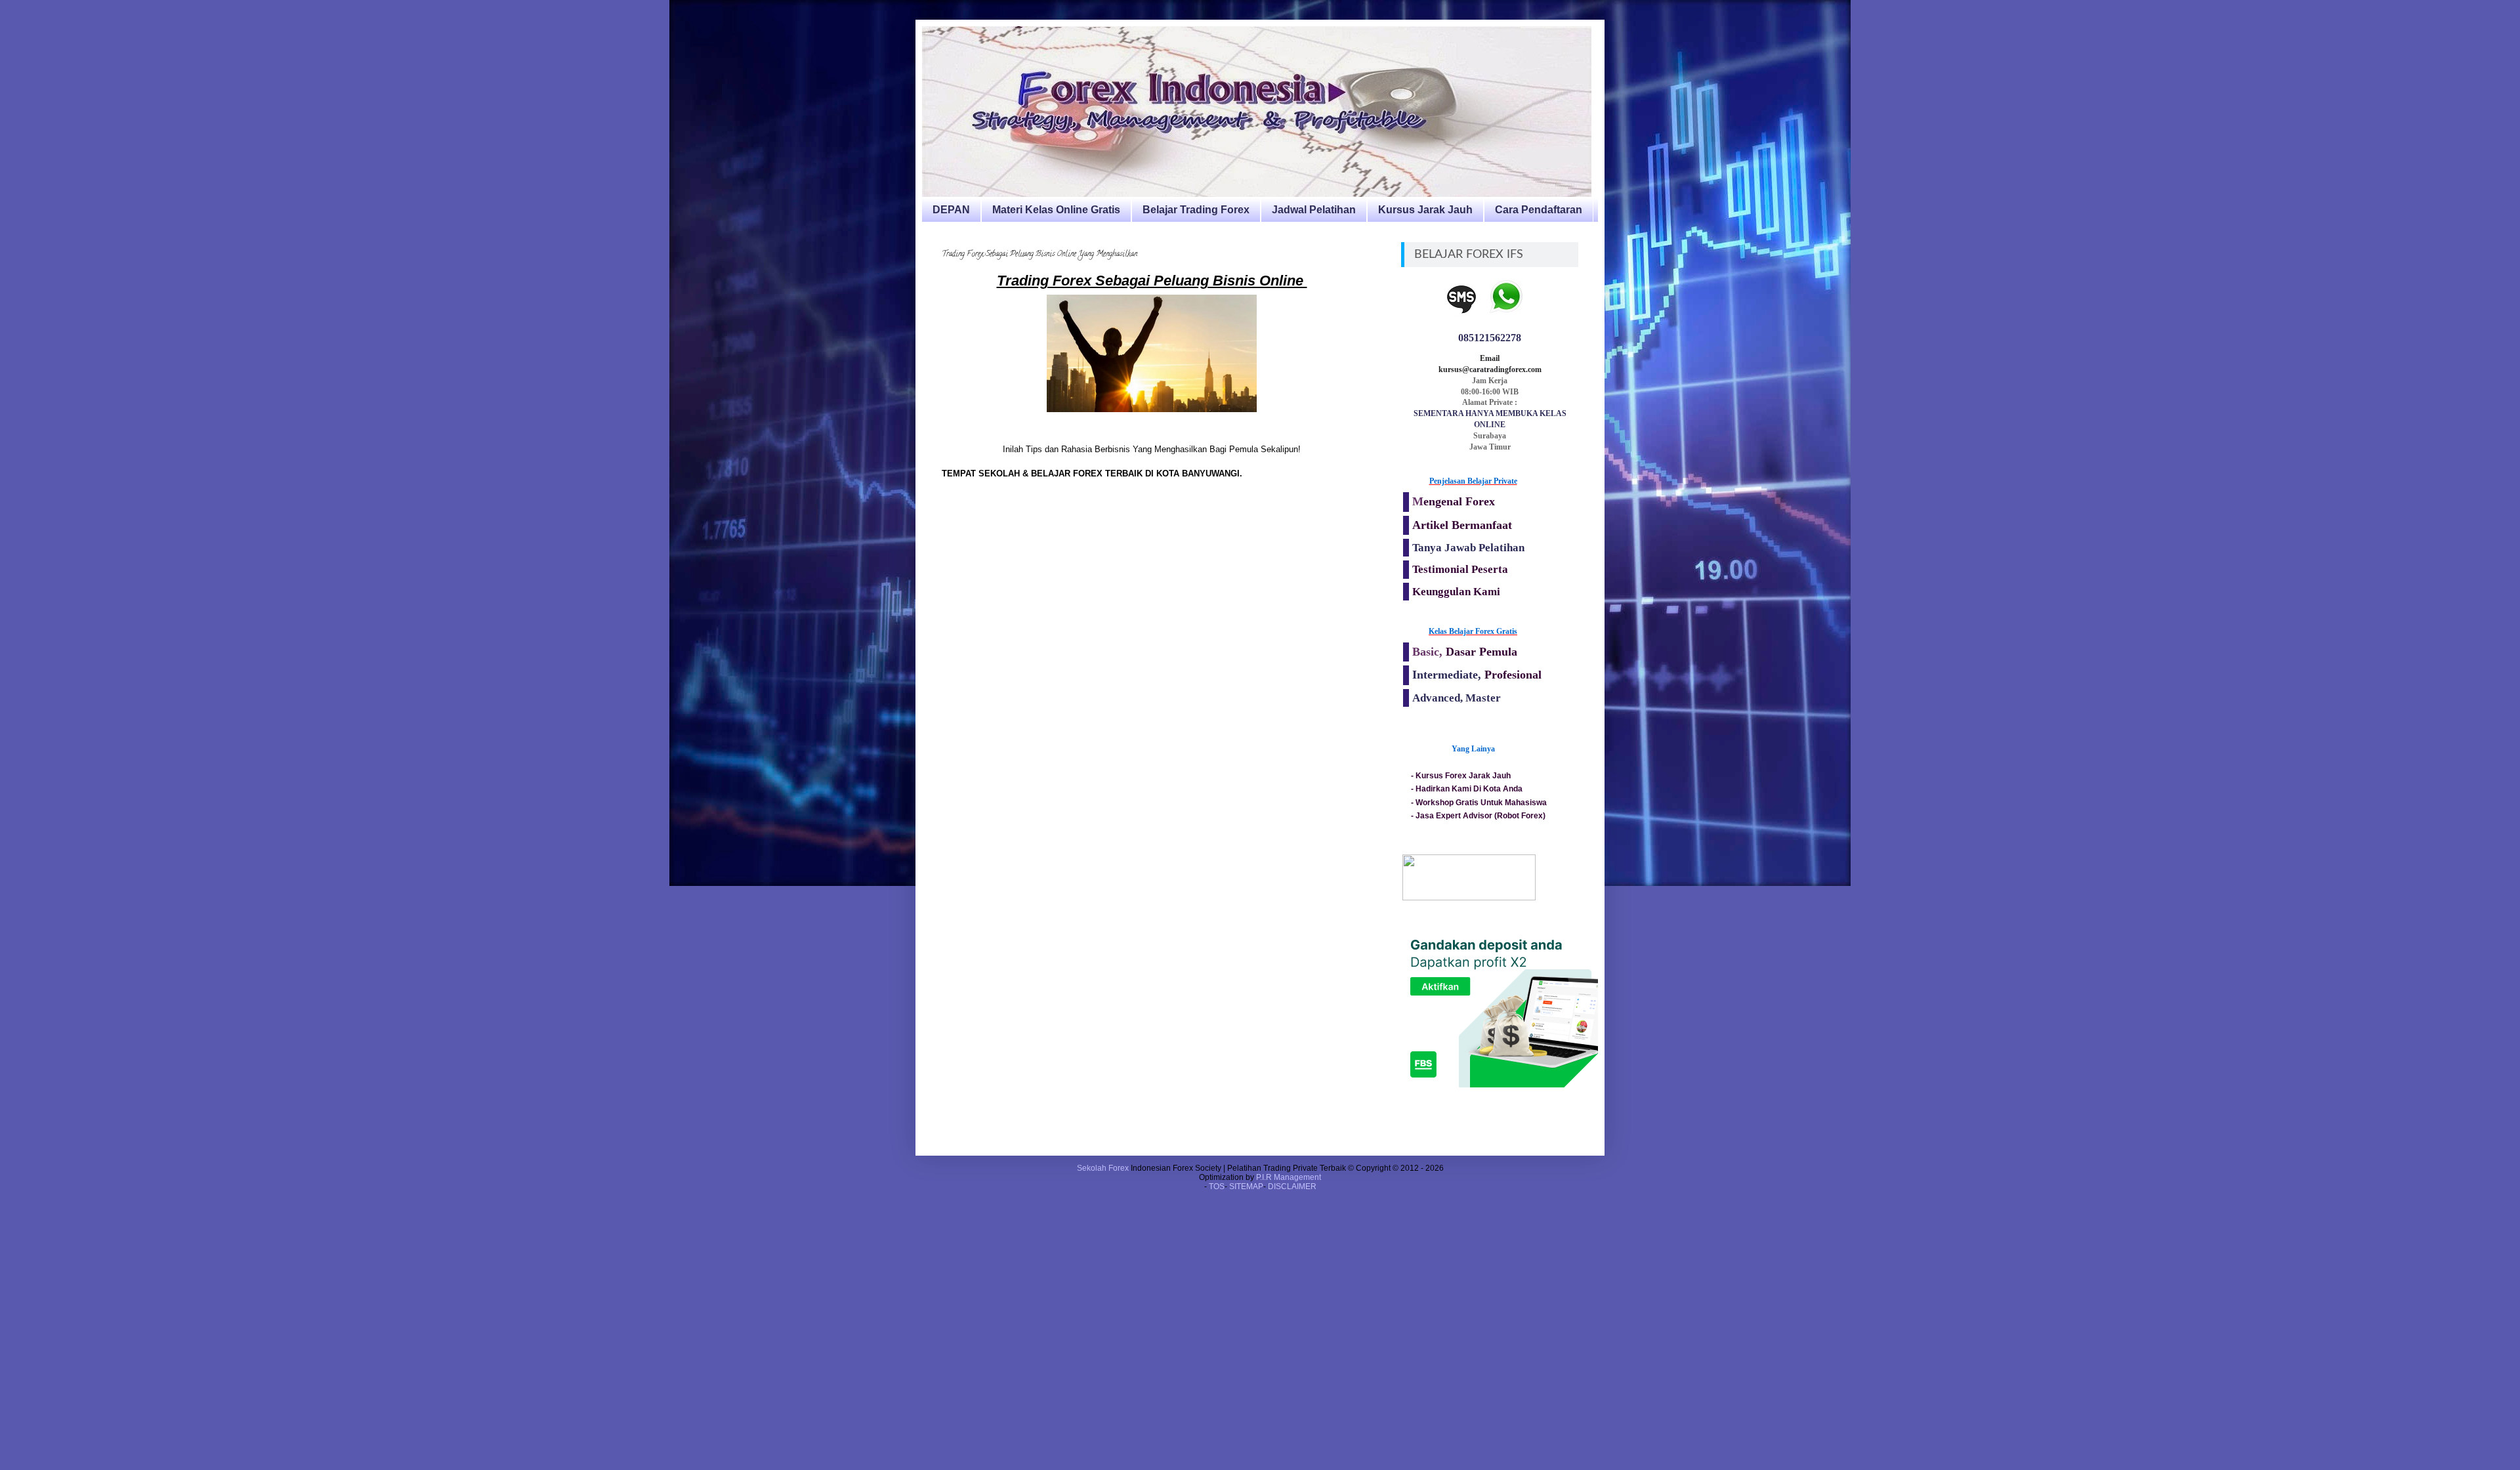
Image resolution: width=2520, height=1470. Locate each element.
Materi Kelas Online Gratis (1056, 210)
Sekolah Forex (1103, 1168)
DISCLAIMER (1292, 1186)
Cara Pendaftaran (1539, 210)
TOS (1217, 1186)
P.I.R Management (1289, 1177)
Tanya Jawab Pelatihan (1468, 548)
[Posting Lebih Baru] (945, 533)
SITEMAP (1246, 1186)
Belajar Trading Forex (1196, 210)
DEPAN (951, 210)
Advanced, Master (1457, 698)
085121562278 (1490, 338)
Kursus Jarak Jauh (1425, 210)
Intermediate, (1448, 675)
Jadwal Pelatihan (1314, 210)
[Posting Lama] (1358, 533)
